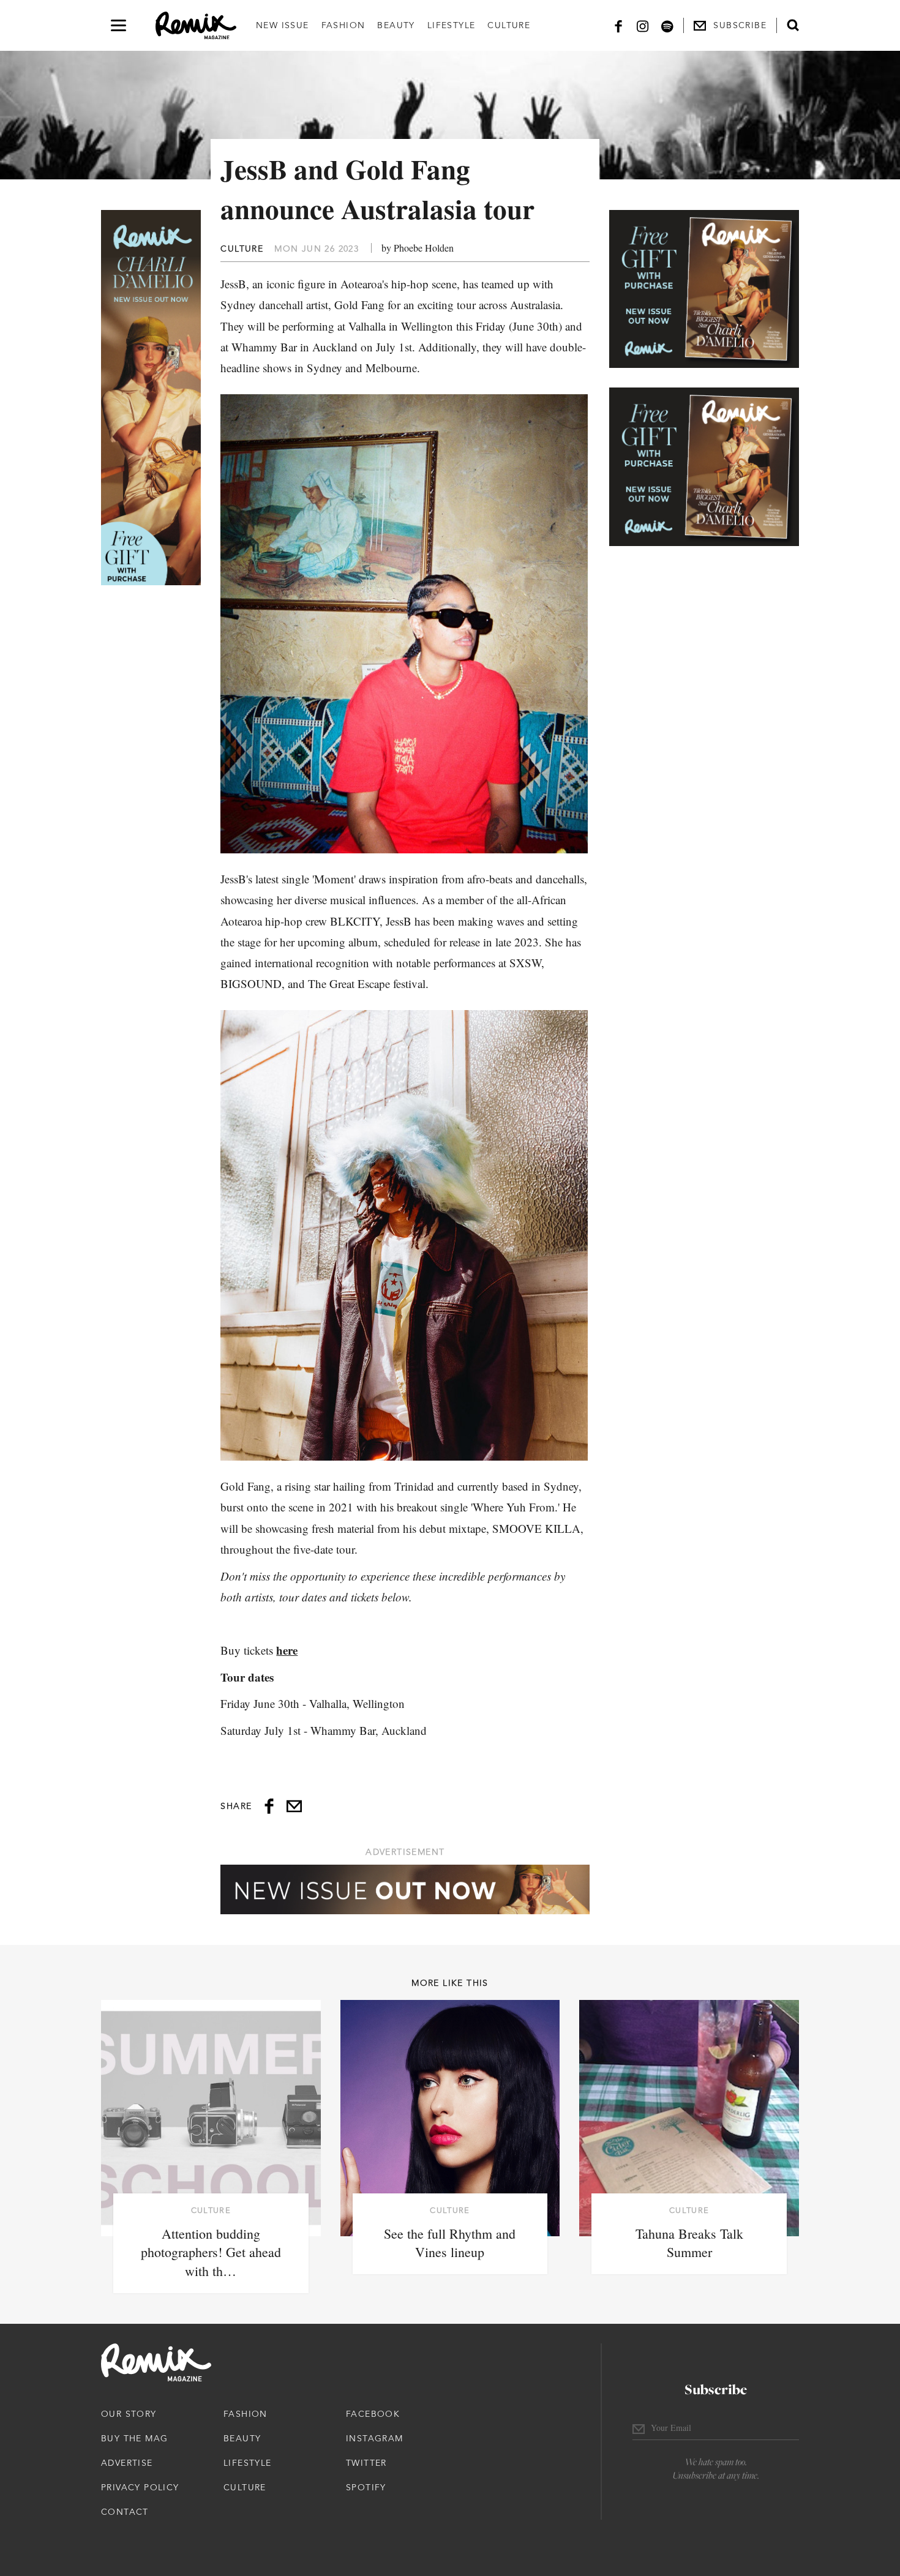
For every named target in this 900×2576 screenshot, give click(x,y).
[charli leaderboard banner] (405, 1889)
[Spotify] (667, 25)
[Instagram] (643, 25)
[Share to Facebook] (269, 1806)
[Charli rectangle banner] (704, 289)
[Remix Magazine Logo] (196, 26)
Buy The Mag (134, 2438)
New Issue (283, 25)
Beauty (396, 25)
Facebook (373, 2414)
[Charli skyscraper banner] (151, 398)
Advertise (127, 2463)
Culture (509, 25)
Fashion (343, 25)
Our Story (129, 2414)
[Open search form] (793, 25)
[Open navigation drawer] (118, 25)
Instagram (375, 2438)
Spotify (366, 2487)
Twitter (366, 2463)
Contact (125, 2512)
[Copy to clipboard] (294, 1806)
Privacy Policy (140, 2487)
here (287, 1650)
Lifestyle (452, 25)
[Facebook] (618, 25)
